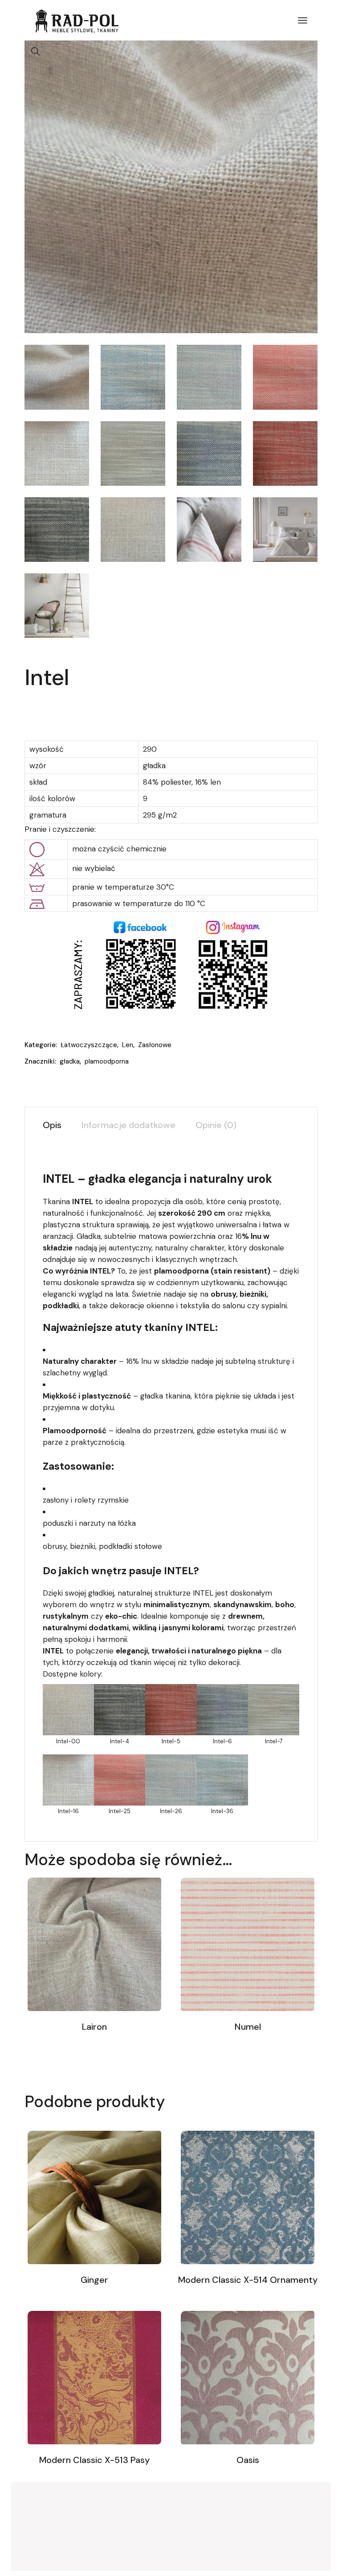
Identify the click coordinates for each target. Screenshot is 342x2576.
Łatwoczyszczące (89, 1045)
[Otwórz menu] (303, 20)
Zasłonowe (155, 1045)
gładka (70, 1061)
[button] (36, 52)
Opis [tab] (52, 1125)
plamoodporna (107, 1061)
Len (128, 1045)
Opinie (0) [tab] (216, 1125)
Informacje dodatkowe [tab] (128, 1125)
